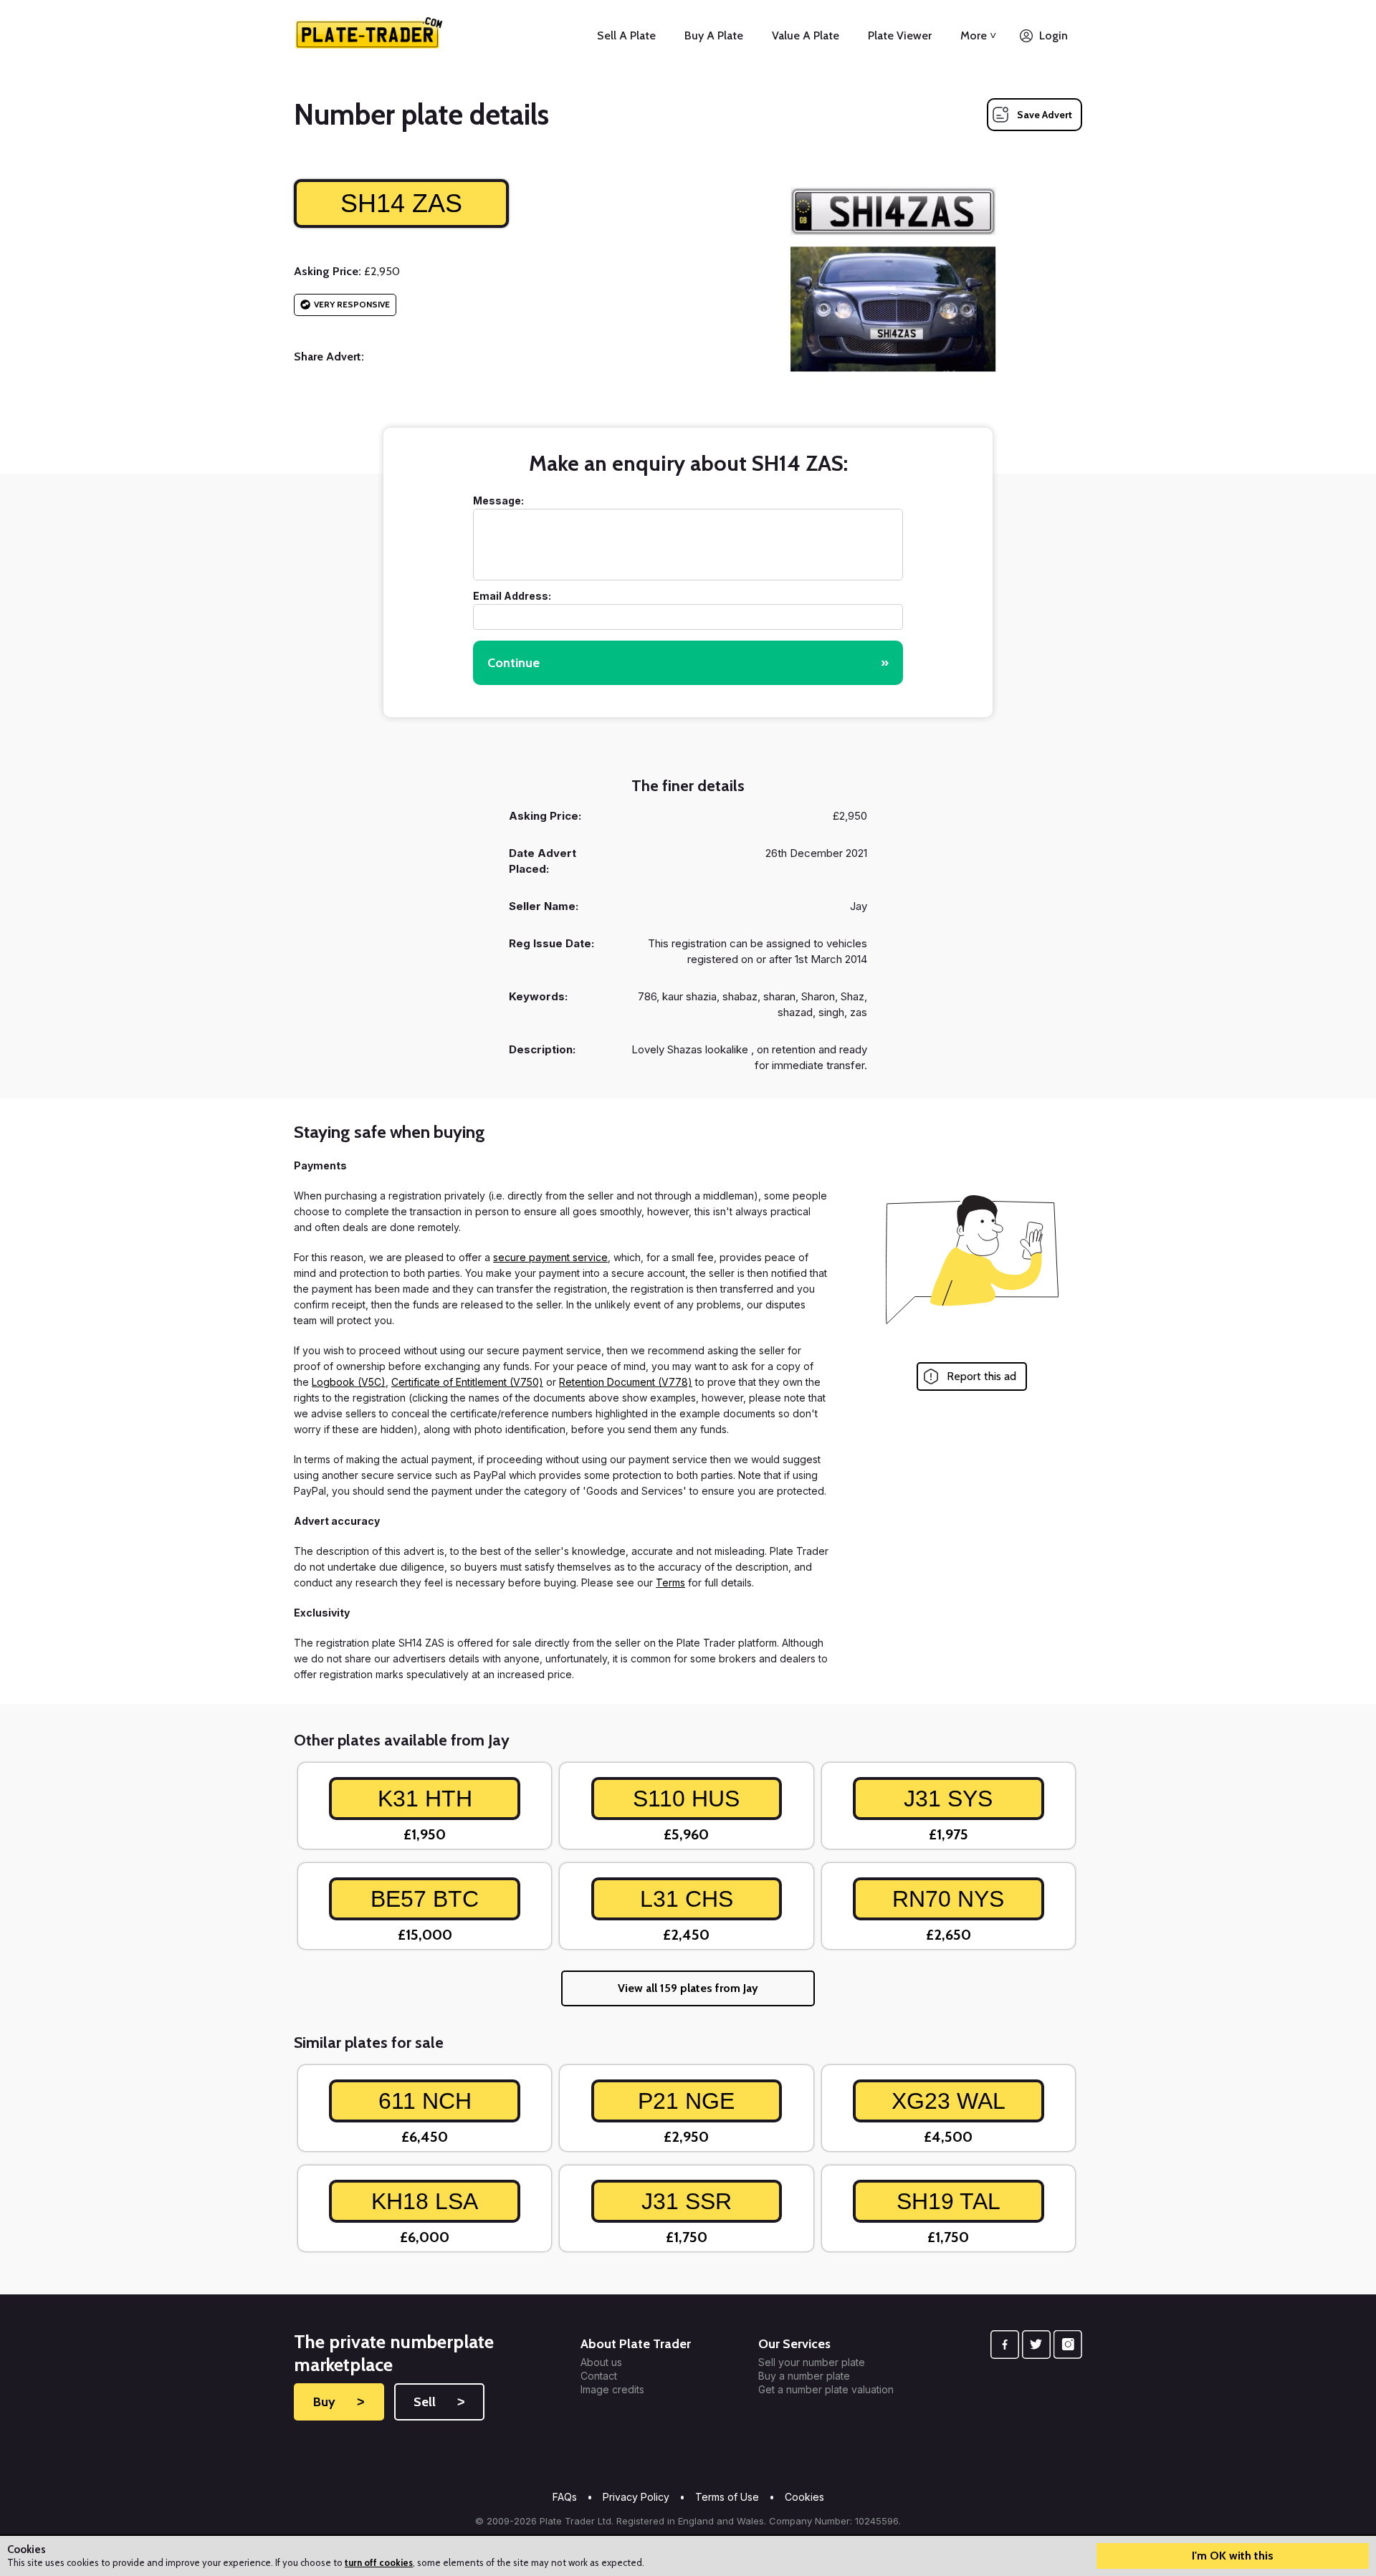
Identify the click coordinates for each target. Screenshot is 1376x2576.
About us (601, 2362)
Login (1053, 35)
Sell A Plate (626, 35)
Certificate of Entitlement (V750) (467, 1382)
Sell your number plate (812, 2362)
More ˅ (978, 35)
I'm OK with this (1233, 2556)
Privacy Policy (636, 2497)
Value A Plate (806, 35)
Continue (688, 663)
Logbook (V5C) (349, 1382)
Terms (670, 1583)
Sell (439, 2402)
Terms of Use (727, 2497)
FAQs (565, 2497)
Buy (339, 2402)
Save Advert (1045, 115)
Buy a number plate (804, 2376)
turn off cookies (379, 2562)
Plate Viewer (900, 35)
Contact (599, 2376)
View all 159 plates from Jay (688, 1988)
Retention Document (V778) (626, 1382)
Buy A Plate (714, 35)
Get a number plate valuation (826, 2390)
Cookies (804, 2497)
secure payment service (550, 1257)
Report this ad (981, 1376)
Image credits (612, 2390)
